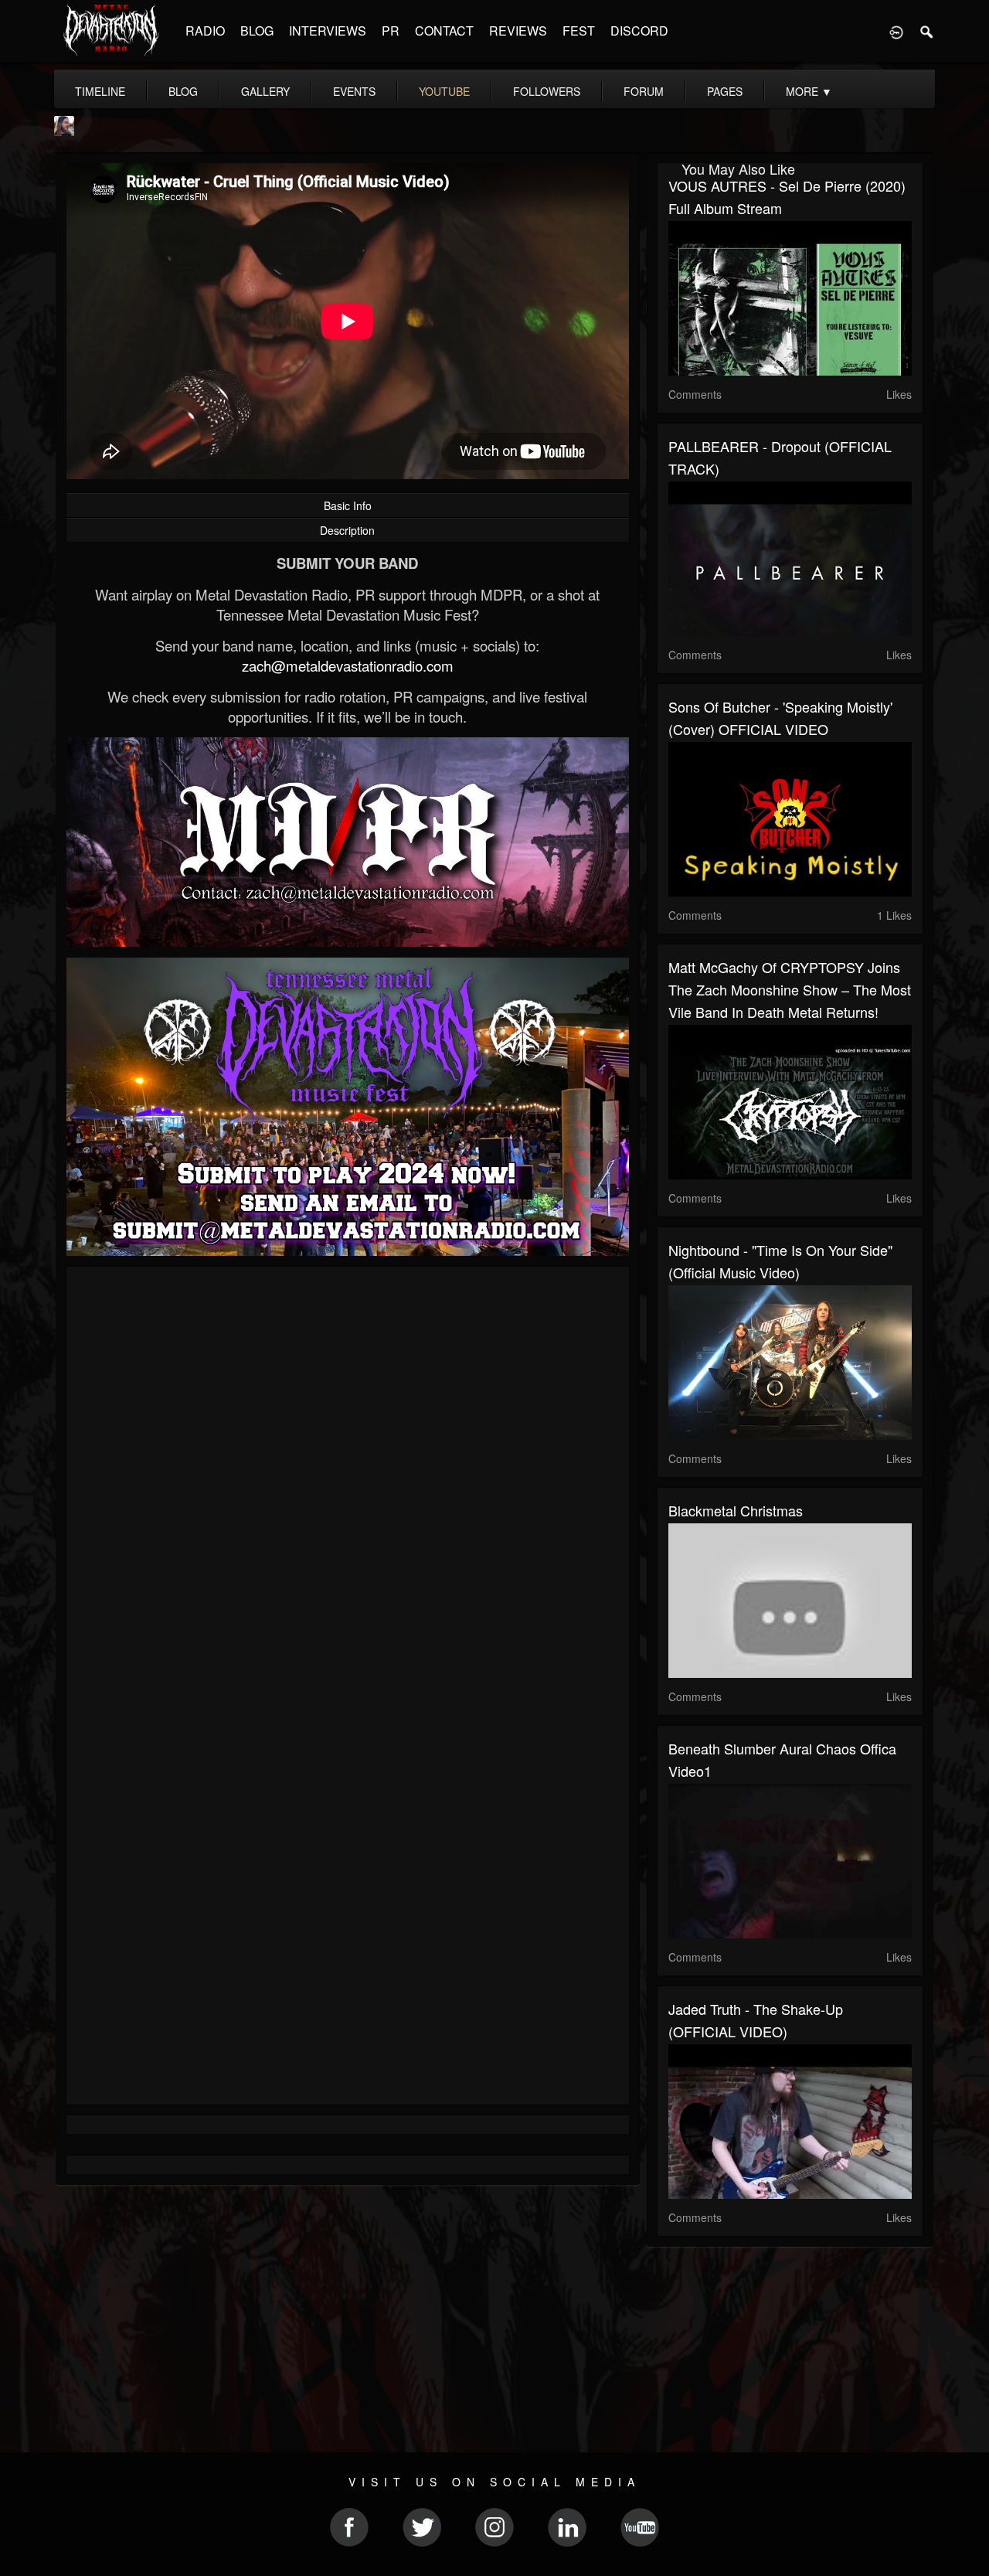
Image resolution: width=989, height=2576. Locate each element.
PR (391, 31)
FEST (579, 31)
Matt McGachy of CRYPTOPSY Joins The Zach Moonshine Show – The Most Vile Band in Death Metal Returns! (790, 989)
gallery (265, 91)
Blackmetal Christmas (736, 1510)
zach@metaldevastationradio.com (348, 665)
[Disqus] (348, 1485)
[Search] (927, 31)
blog (183, 91)
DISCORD (639, 31)
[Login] (896, 31)
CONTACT (444, 31)
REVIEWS (518, 31)
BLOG (257, 31)
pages (725, 91)
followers (547, 91)
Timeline (100, 91)
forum (644, 91)
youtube (444, 91)
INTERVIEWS (328, 31)
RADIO (205, 31)
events (354, 91)
